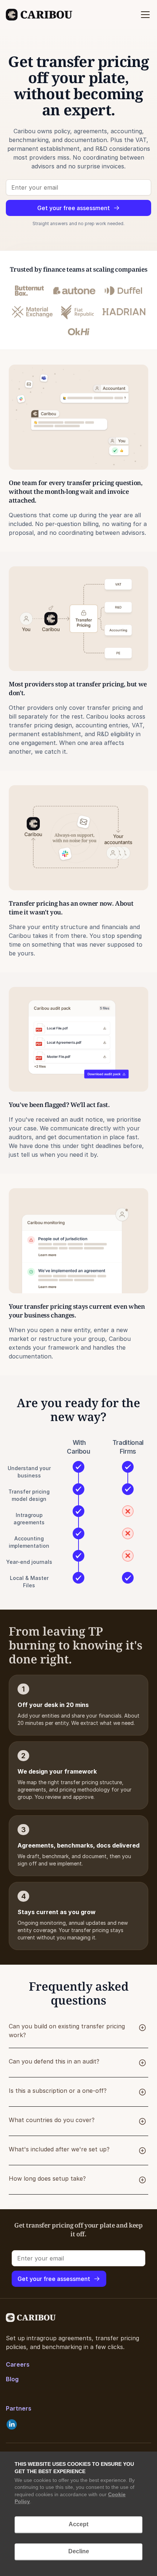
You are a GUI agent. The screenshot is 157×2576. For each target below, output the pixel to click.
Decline (79, 2551)
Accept (78, 2524)
